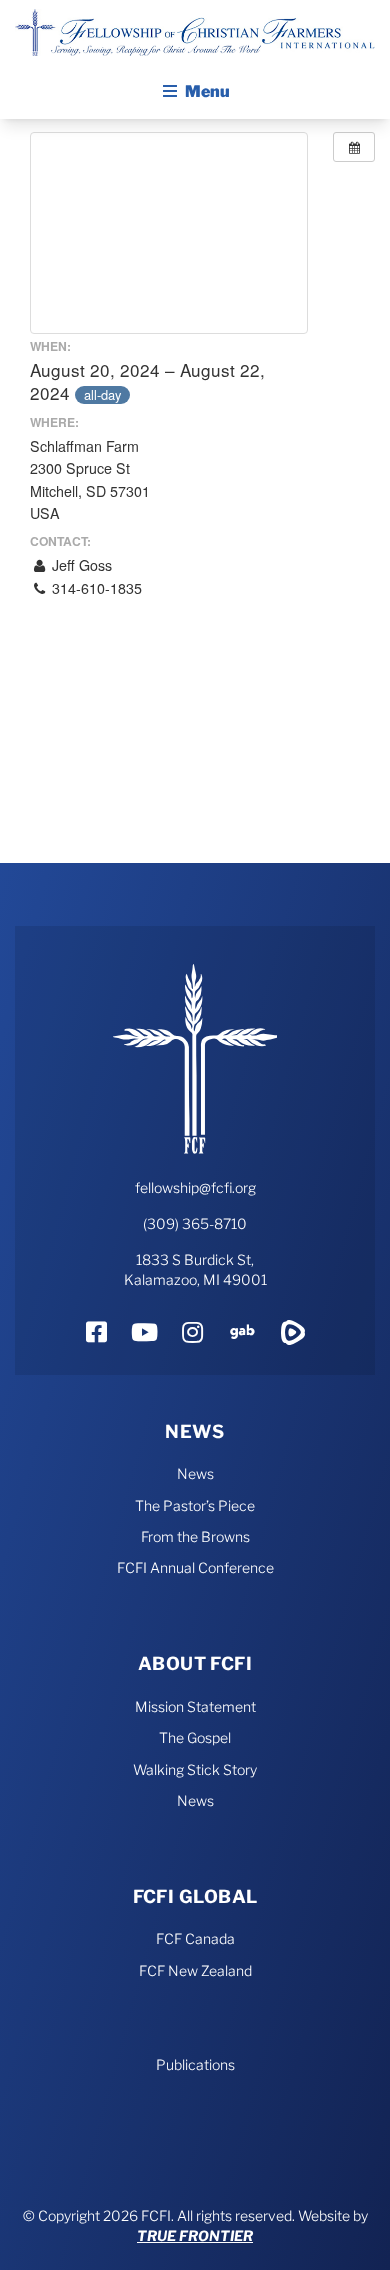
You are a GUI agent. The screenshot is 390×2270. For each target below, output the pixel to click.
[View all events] (354, 147)
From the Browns (195, 1536)
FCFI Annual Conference (195, 1567)
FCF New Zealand (195, 1970)
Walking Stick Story (195, 1769)
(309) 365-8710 (195, 1223)
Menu (207, 91)
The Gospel (195, 1737)
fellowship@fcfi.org (195, 1187)
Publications (195, 2064)
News (195, 1431)
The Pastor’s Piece (195, 1505)
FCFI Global (195, 1896)
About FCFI (195, 1663)
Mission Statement (195, 1706)
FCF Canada (195, 1938)
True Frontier (195, 2235)
